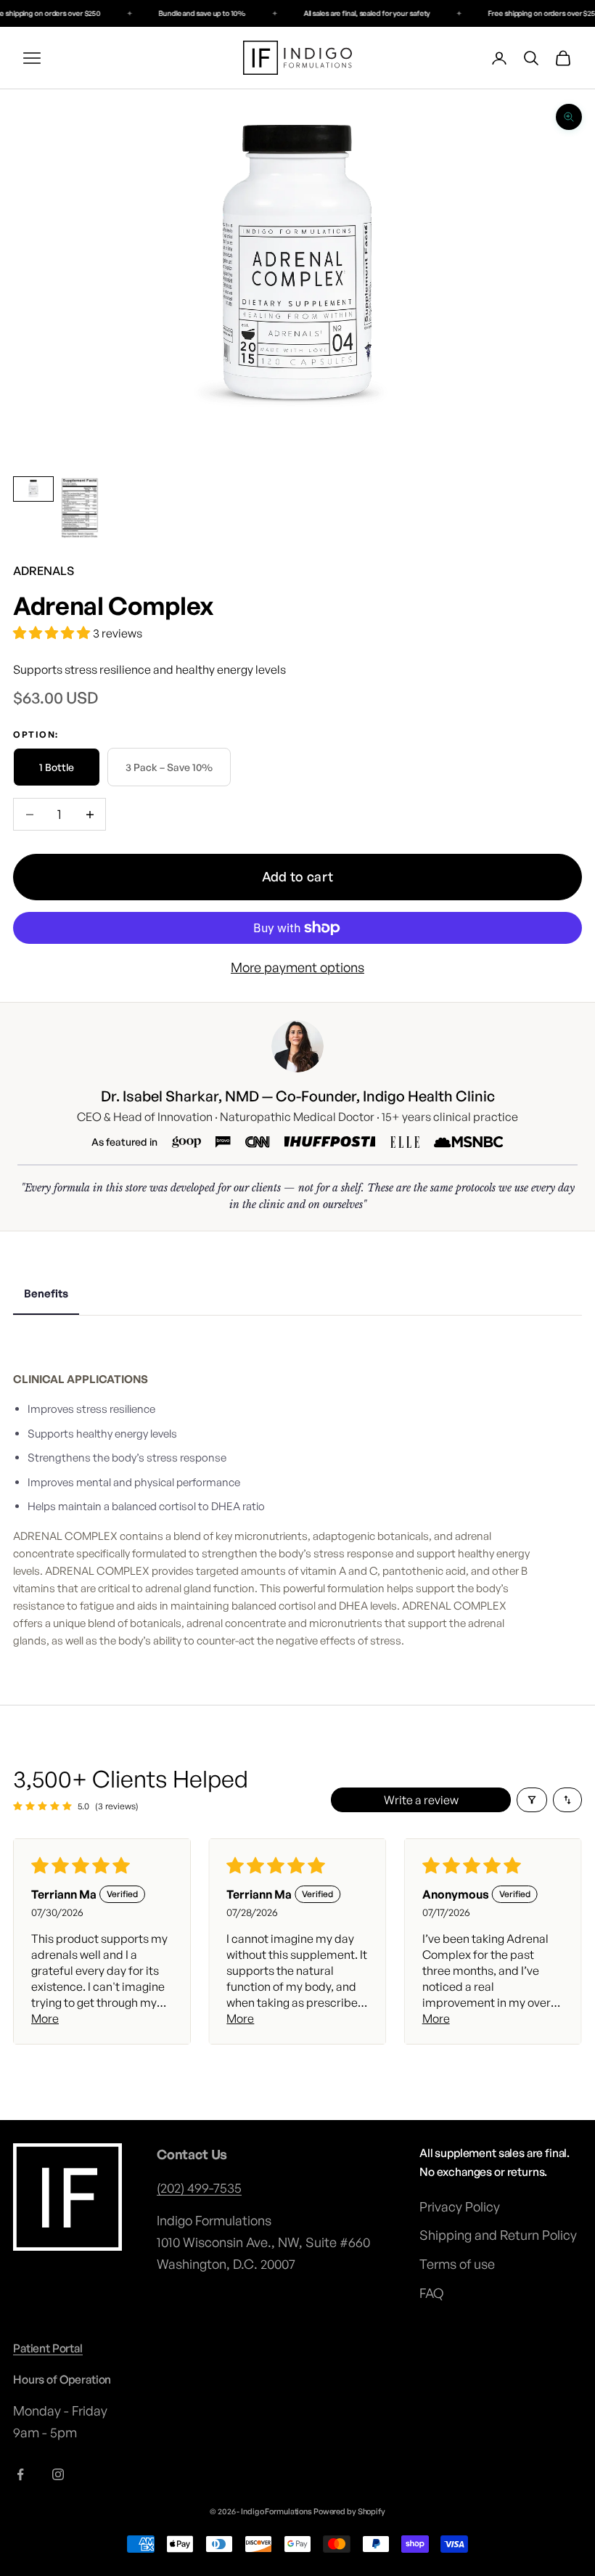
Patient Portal (48, 2348)
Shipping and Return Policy (498, 2235)
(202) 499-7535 (199, 2188)
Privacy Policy (460, 2206)
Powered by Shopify (349, 2511)
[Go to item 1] (33, 489)
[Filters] (532, 1800)
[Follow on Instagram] (58, 2474)
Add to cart (298, 876)
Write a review (421, 1800)
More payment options (297, 967)
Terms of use (457, 2264)
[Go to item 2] (80, 509)
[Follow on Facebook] (20, 2474)
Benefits (46, 1293)
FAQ (431, 2293)
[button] (53, 632)
